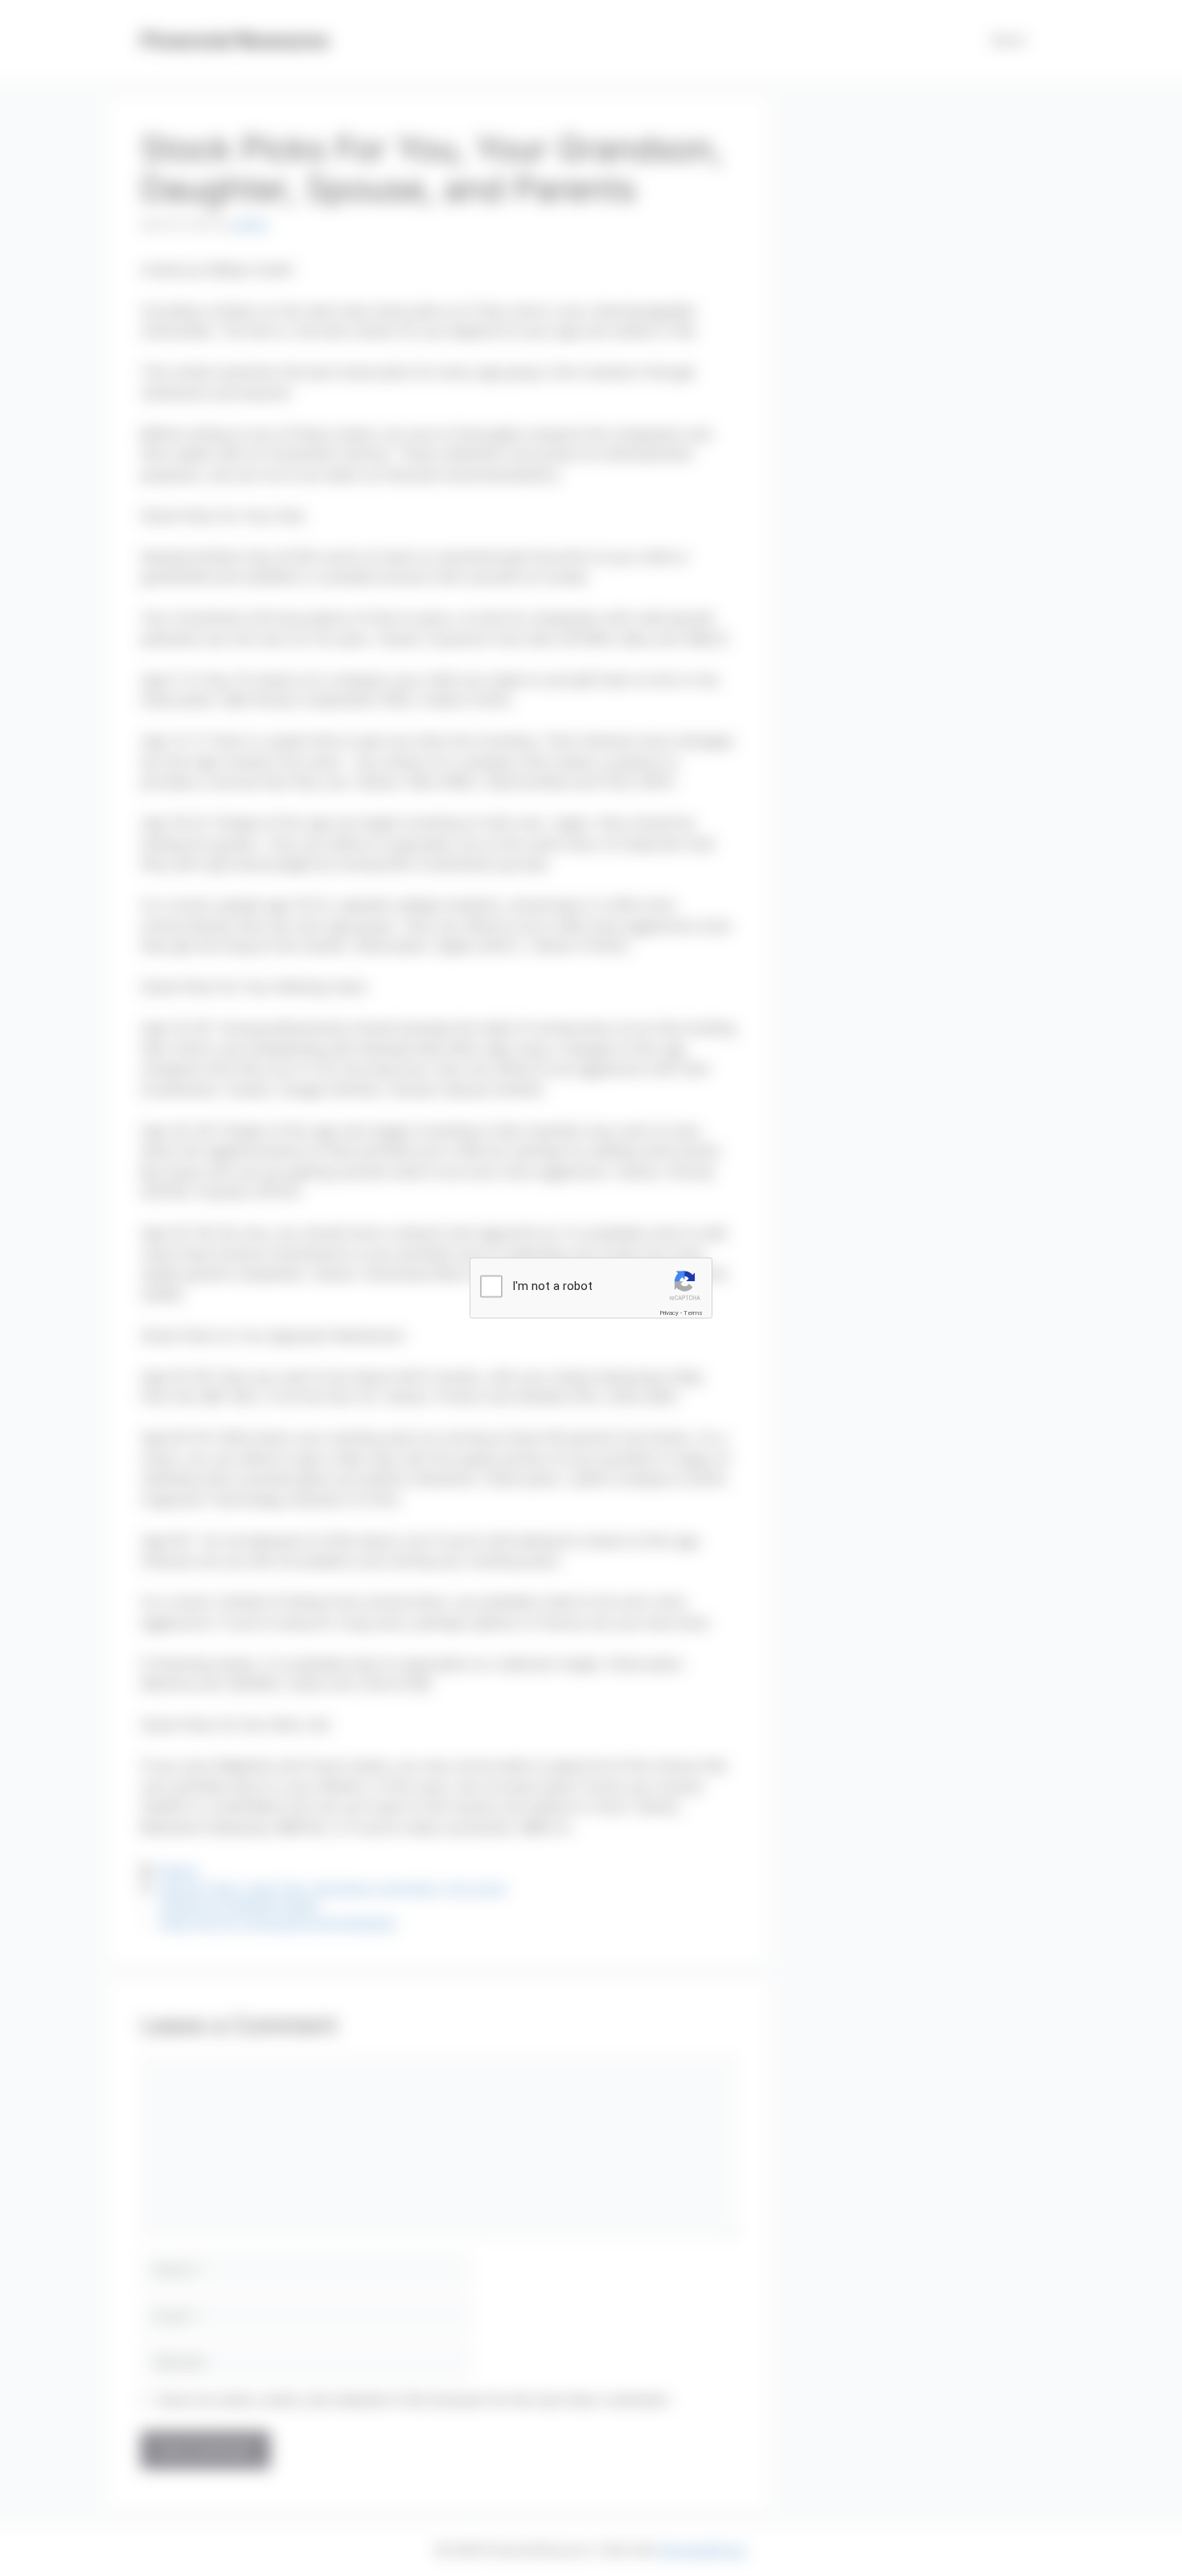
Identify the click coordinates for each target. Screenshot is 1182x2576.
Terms (693, 1312)
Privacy (669, 1312)
